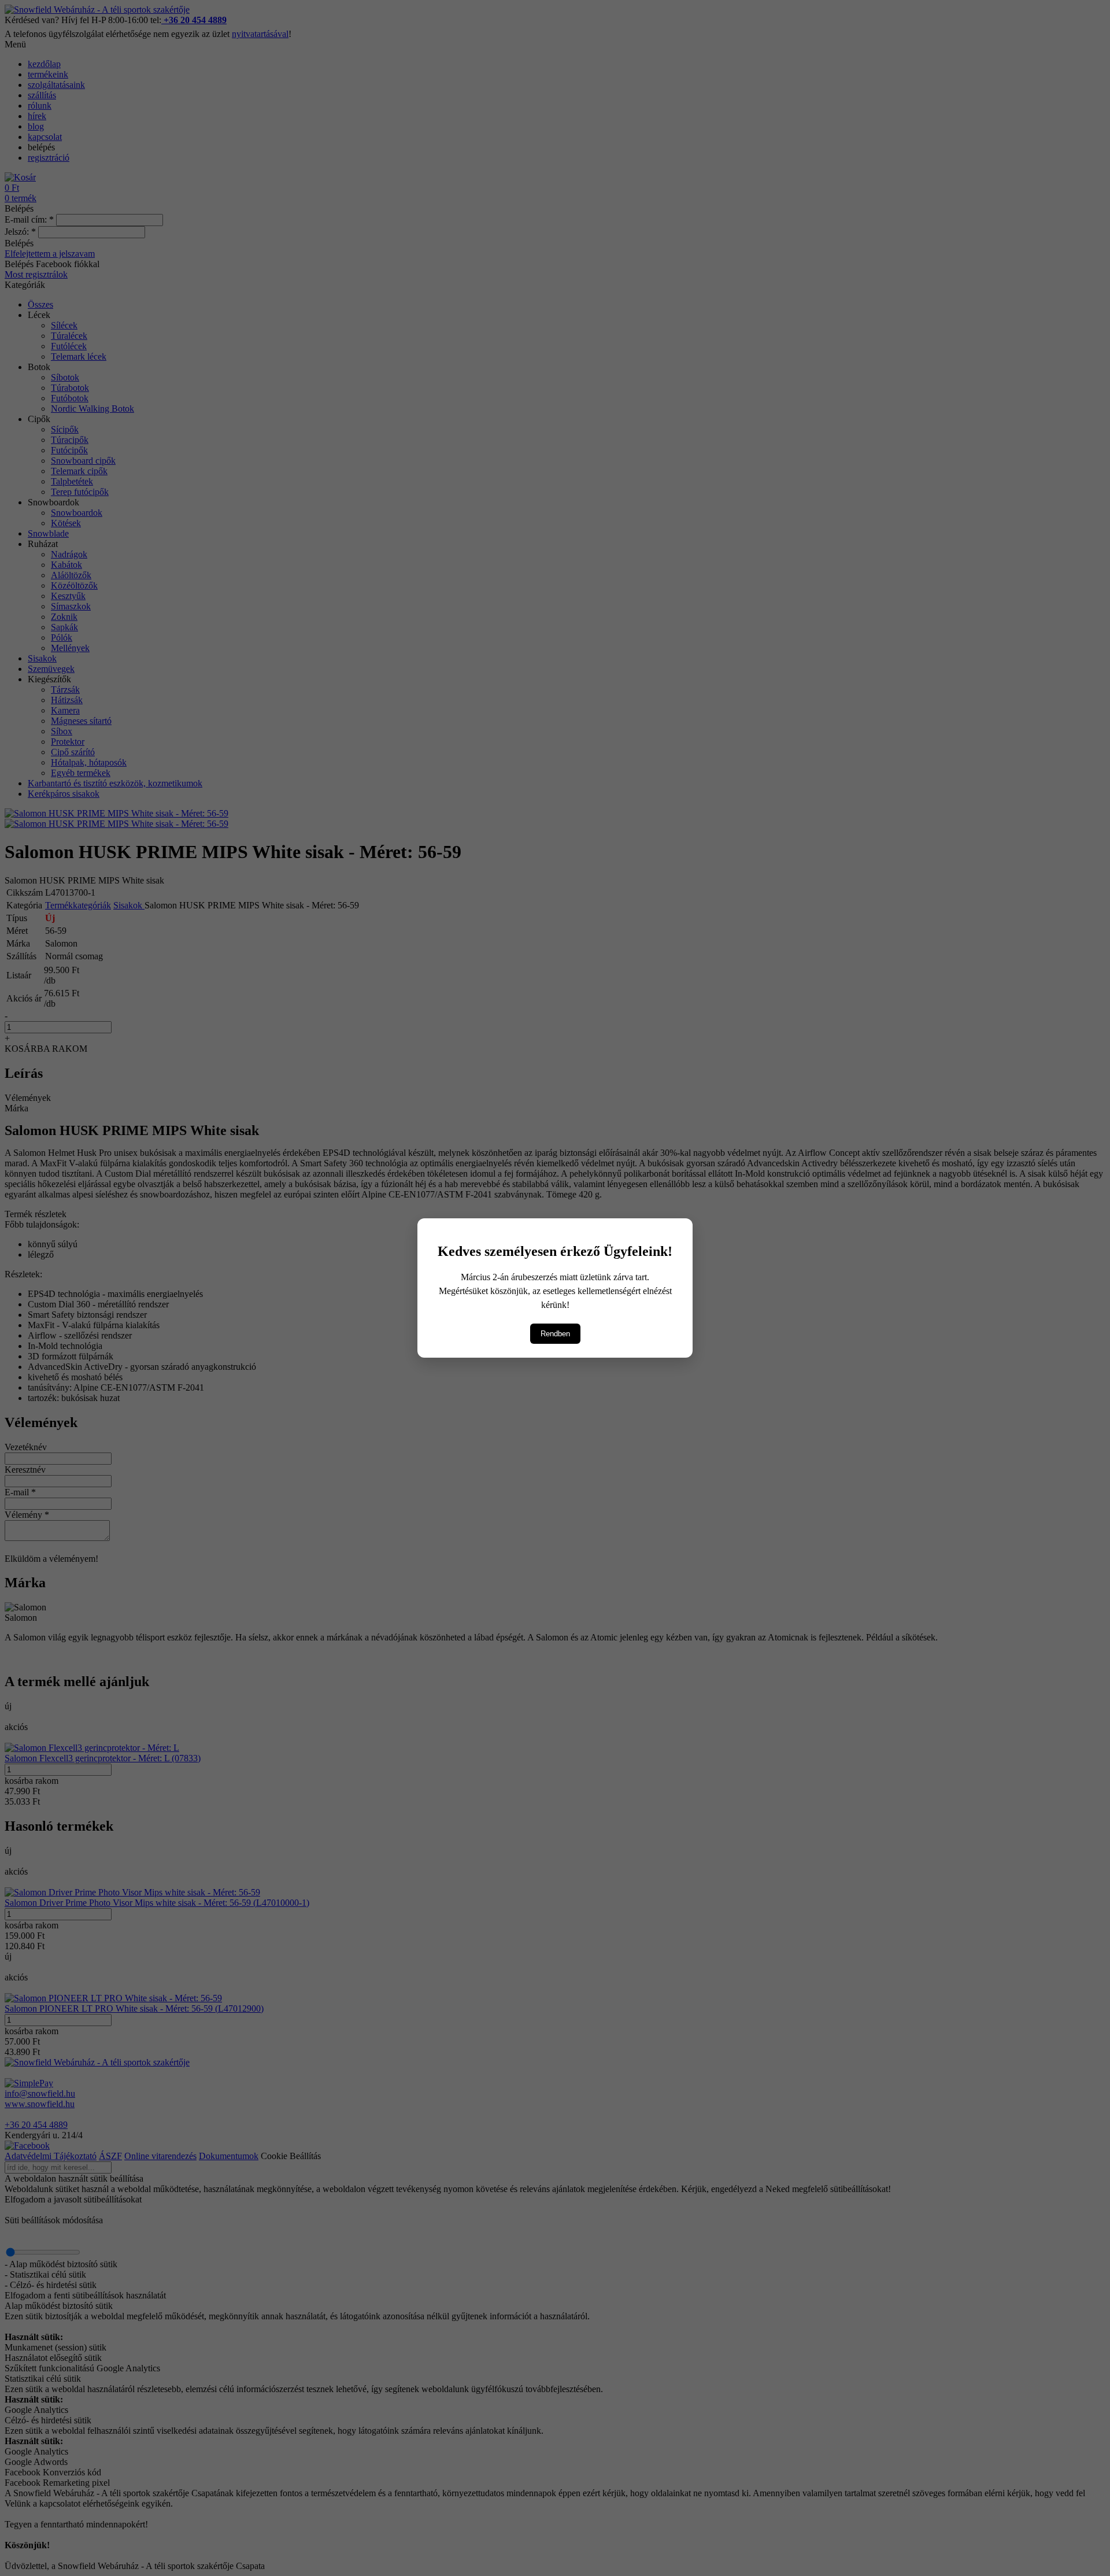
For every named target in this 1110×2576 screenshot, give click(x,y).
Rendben (555, 1334)
